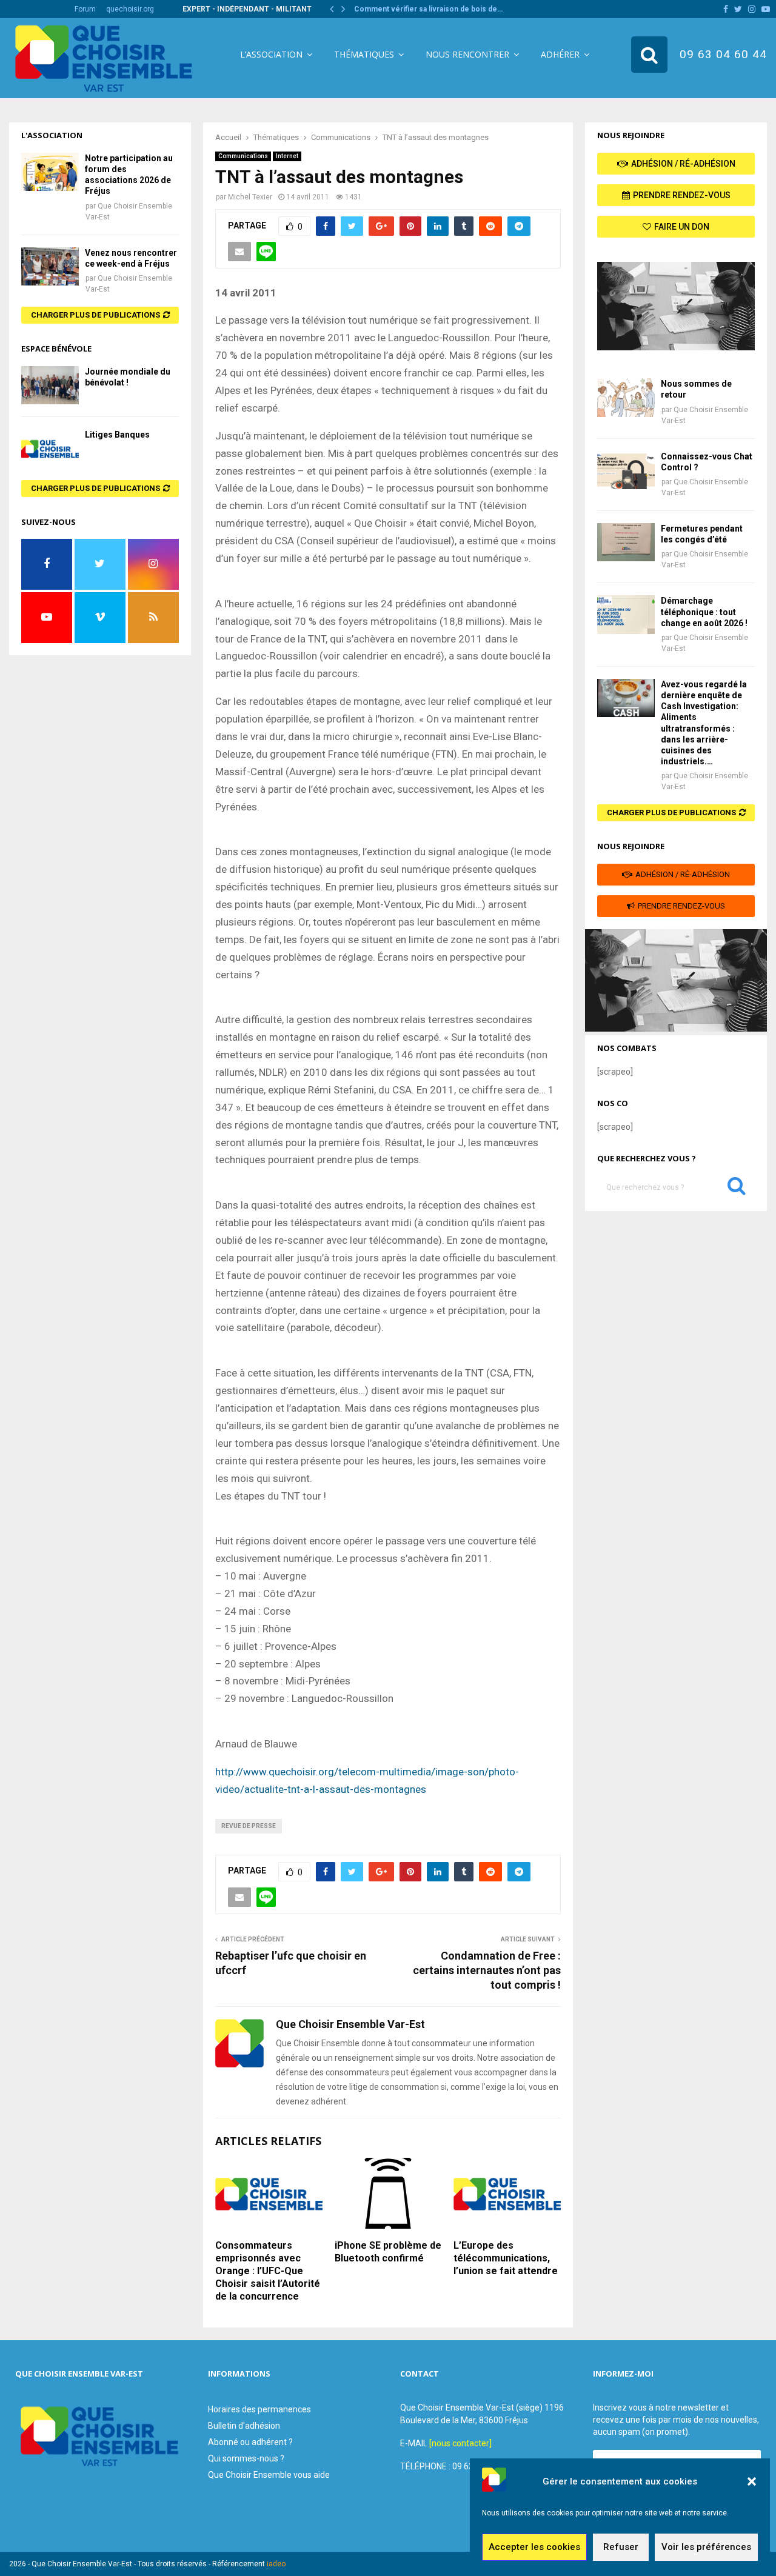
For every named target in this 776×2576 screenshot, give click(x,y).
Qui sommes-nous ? (246, 2458)
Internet (287, 156)
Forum (85, 9)
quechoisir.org (130, 9)
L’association (271, 54)
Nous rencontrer (467, 54)
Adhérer (560, 54)
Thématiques (364, 54)
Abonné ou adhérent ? (250, 2442)
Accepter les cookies (534, 2548)
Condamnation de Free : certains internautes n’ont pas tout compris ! (487, 1970)
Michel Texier (250, 197)
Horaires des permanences (259, 2409)
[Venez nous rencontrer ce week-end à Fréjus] (50, 266)
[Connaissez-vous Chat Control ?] (626, 470)
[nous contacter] (460, 2443)
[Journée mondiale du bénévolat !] (50, 385)
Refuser (621, 2548)
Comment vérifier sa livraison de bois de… (428, 9)
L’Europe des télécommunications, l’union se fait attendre (506, 2258)
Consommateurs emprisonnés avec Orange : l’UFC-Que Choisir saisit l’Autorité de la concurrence (268, 2271)
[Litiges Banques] (50, 448)
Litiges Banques (117, 435)
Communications (243, 156)
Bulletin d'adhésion (244, 2426)
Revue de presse (249, 1826)
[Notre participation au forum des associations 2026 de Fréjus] (50, 172)
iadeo (276, 2564)
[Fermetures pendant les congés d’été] (626, 542)
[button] (752, 2481)
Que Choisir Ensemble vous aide (269, 2475)
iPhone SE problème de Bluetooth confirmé (388, 2252)
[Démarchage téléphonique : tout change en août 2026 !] (626, 614)
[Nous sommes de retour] (626, 397)
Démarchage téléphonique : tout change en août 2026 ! (704, 612)
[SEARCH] (737, 1189)
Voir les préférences (706, 2548)
